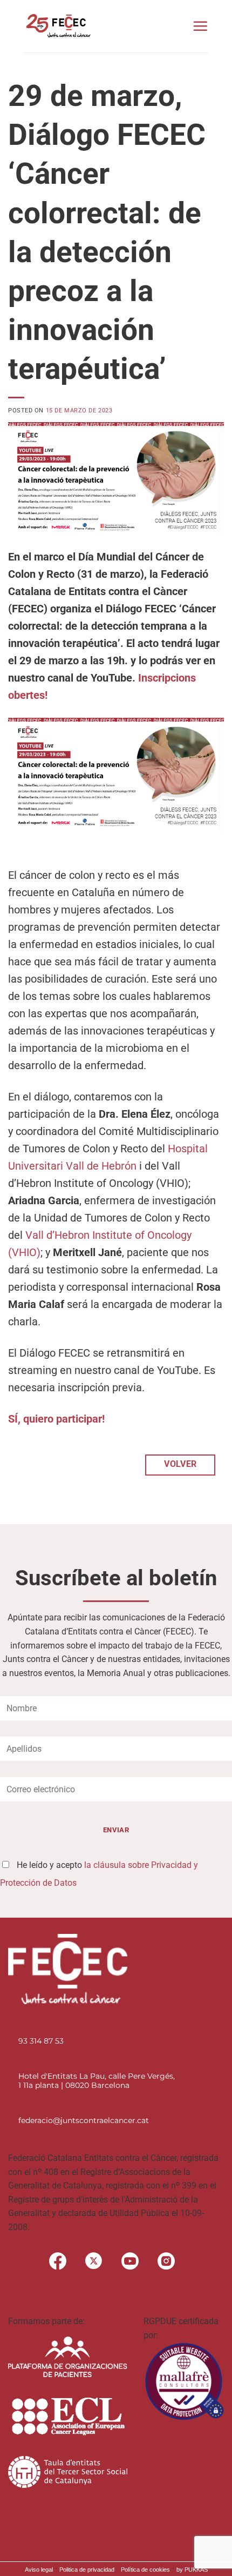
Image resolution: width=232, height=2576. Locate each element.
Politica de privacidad (87, 2570)
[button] (200, 26)
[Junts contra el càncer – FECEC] (57, 26)
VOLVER (180, 1464)
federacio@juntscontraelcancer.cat (84, 2120)
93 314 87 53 (41, 2041)
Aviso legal (39, 2570)
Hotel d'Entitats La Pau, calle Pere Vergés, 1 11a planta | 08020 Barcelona (97, 2081)
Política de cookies (145, 2570)
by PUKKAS (192, 2570)
